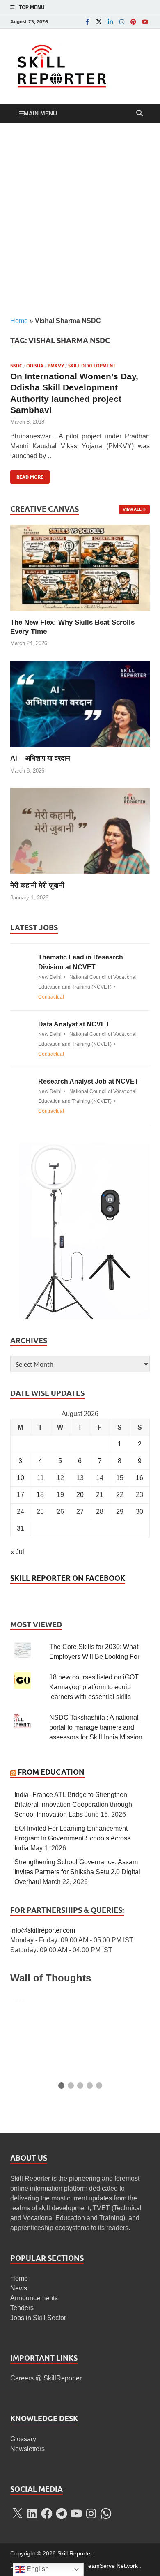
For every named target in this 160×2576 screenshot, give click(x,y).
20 (80, 1495)
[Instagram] (122, 22)
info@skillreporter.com (43, 1930)
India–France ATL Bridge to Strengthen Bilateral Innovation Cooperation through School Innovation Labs (73, 1805)
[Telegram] (62, 2514)
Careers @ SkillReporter (46, 2378)
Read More (27, 475)
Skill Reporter (75, 2553)
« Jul (17, 1552)
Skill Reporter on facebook (68, 1578)
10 (21, 1478)
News (19, 2288)
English (37, 2569)
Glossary (23, 2439)
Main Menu (40, 113)
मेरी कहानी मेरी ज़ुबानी (37, 885)
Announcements (34, 2298)
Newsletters (27, 2449)
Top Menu (32, 7)
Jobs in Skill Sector (38, 2318)
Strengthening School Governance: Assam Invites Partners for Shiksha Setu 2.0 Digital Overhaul (77, 1872)
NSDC (16, 366)
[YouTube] (145, 22)
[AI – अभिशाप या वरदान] (80, 703)
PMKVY (56, 366)
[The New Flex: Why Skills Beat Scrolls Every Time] (80, 567)
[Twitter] (99, 22)
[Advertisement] (80, 219)
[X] (17, 2514)
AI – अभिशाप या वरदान (40, 758)
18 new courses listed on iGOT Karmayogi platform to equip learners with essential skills (94, 1687)
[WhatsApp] (106, 2514)
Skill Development (92, 366)
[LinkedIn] (110, 22)
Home (19, 321)
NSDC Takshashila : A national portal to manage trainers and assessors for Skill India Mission (96, 1727)
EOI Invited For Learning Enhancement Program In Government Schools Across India (72, 1838)
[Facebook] (87, 22)
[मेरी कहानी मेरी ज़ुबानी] (80, 830)
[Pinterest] (133, 22)
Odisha (35, 366)
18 (40, 1495)
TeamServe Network (112, 2566)
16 (139, 1478)
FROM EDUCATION (51, 1772)
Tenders (22, 2308)
